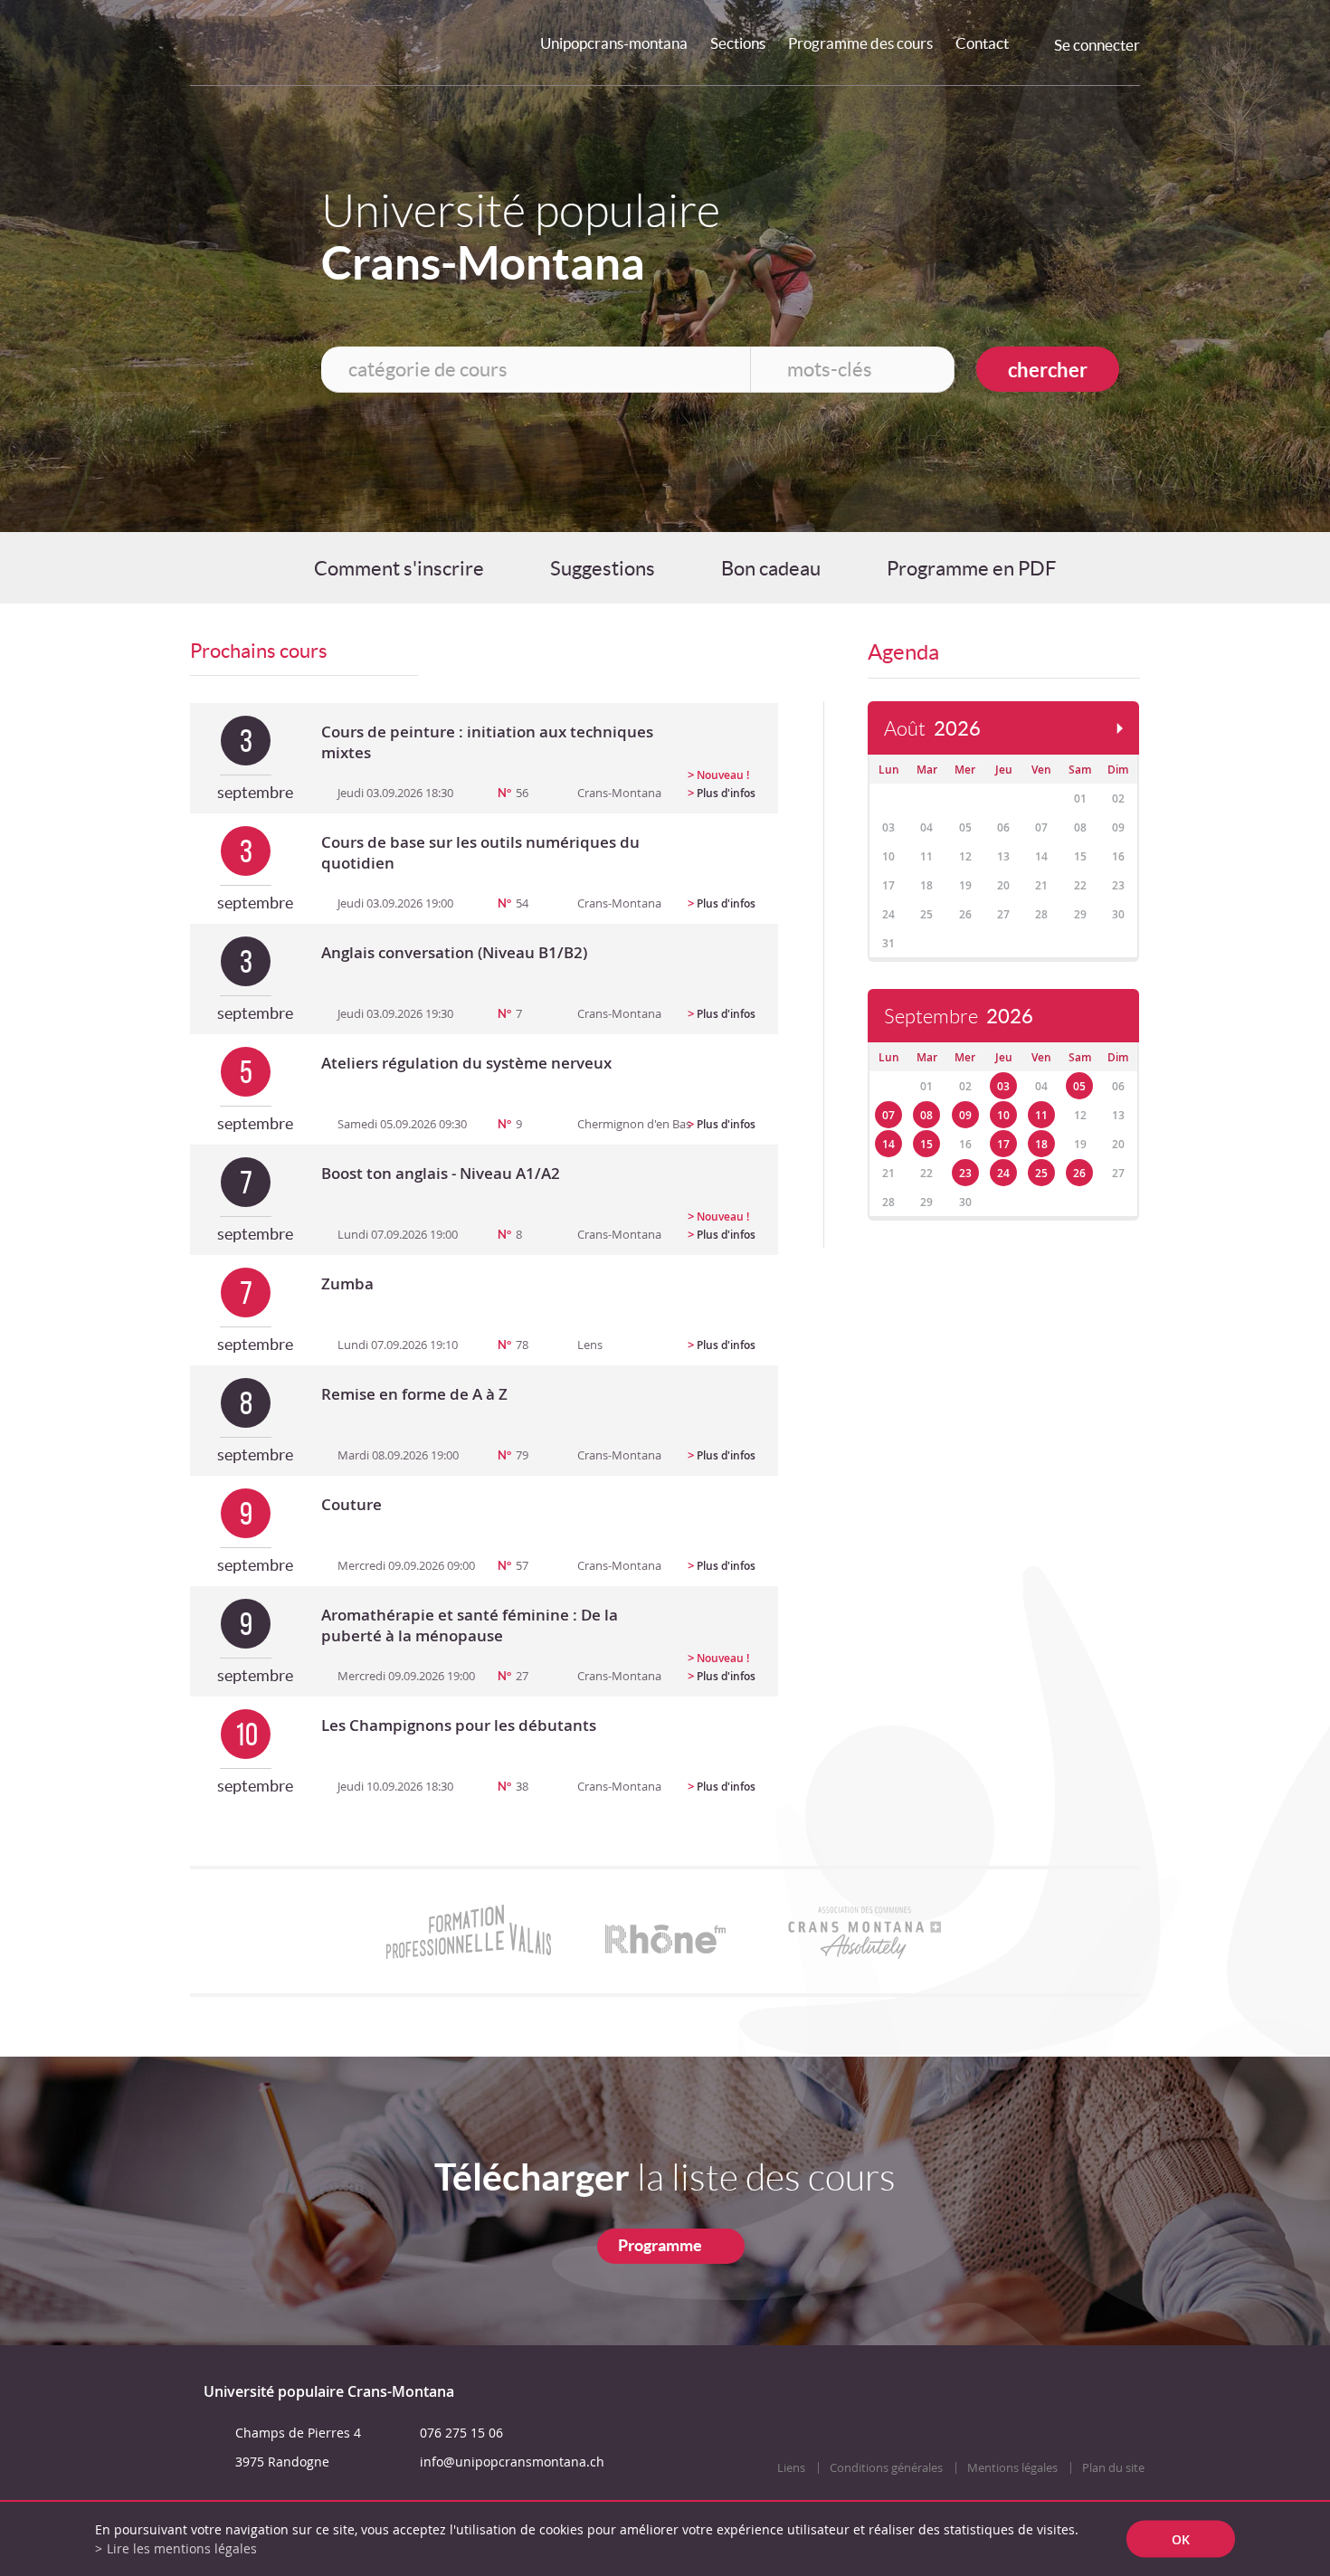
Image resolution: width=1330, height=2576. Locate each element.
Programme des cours (860, 43)
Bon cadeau (771, 568)
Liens (791, 2468)
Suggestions (603, 568)
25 (1041, 1173)
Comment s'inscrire (399, 568)
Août (932, 729)
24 (1003, 1173)
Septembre (959, 1017)
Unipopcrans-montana (614, 43)
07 (888, 1115)
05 (1079, 1086)
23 (965, 1173)
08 (926, 1115)
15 (926, 1144)
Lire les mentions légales (182, 2548)
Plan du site (1113, 2468)
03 (1003, 1086)
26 (1079, 1173)
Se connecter (1097, 45)
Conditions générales (886, 2468)
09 (965, 1115)
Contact (982, 43)
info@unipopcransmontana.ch (512, 2462)
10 (1003, 1115)
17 (1003, 1144)
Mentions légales (1012, 2468)
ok (1181, 2539)
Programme (660, 2245)
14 (888, 1144)
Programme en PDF (971, 568)
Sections (738, 43)
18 (1041, 1144)
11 (1041, 1115)
